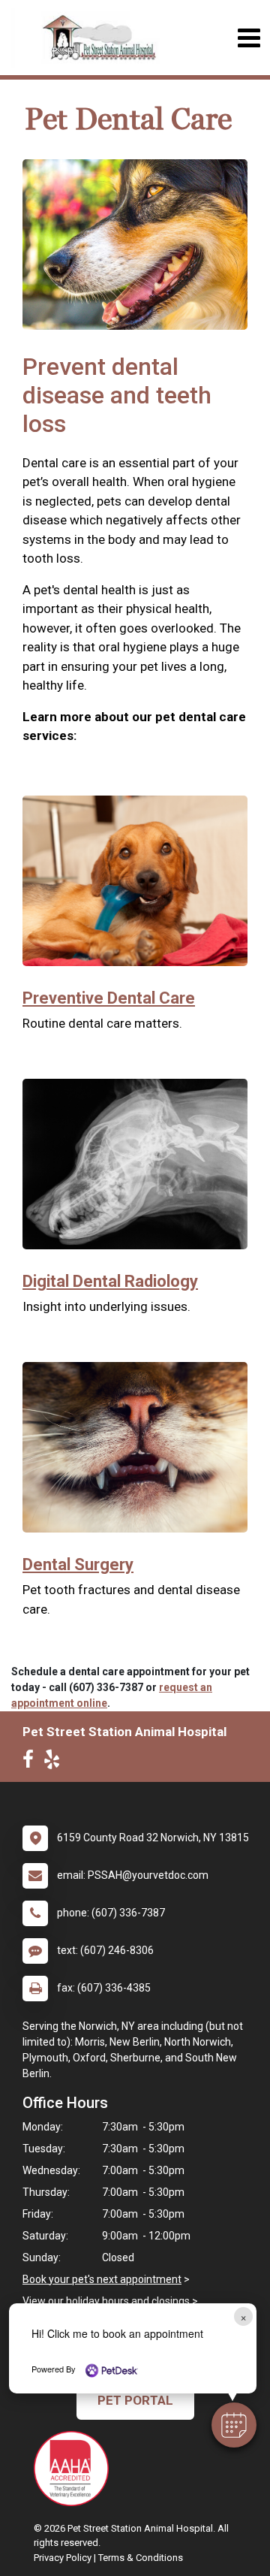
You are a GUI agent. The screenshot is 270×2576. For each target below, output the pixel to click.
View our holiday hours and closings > (110, 2301)
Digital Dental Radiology (110, 1281)
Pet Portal (135, 2400)
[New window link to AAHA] (75, 2469)
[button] (234, 2425)
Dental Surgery (78, 1564)
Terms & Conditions (141, 2558)
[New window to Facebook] (32, 1762)
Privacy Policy (63, 2558)
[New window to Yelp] (55, 1762)
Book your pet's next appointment (102, 2279)
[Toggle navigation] (249, 38)
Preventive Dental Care (109, 998)
